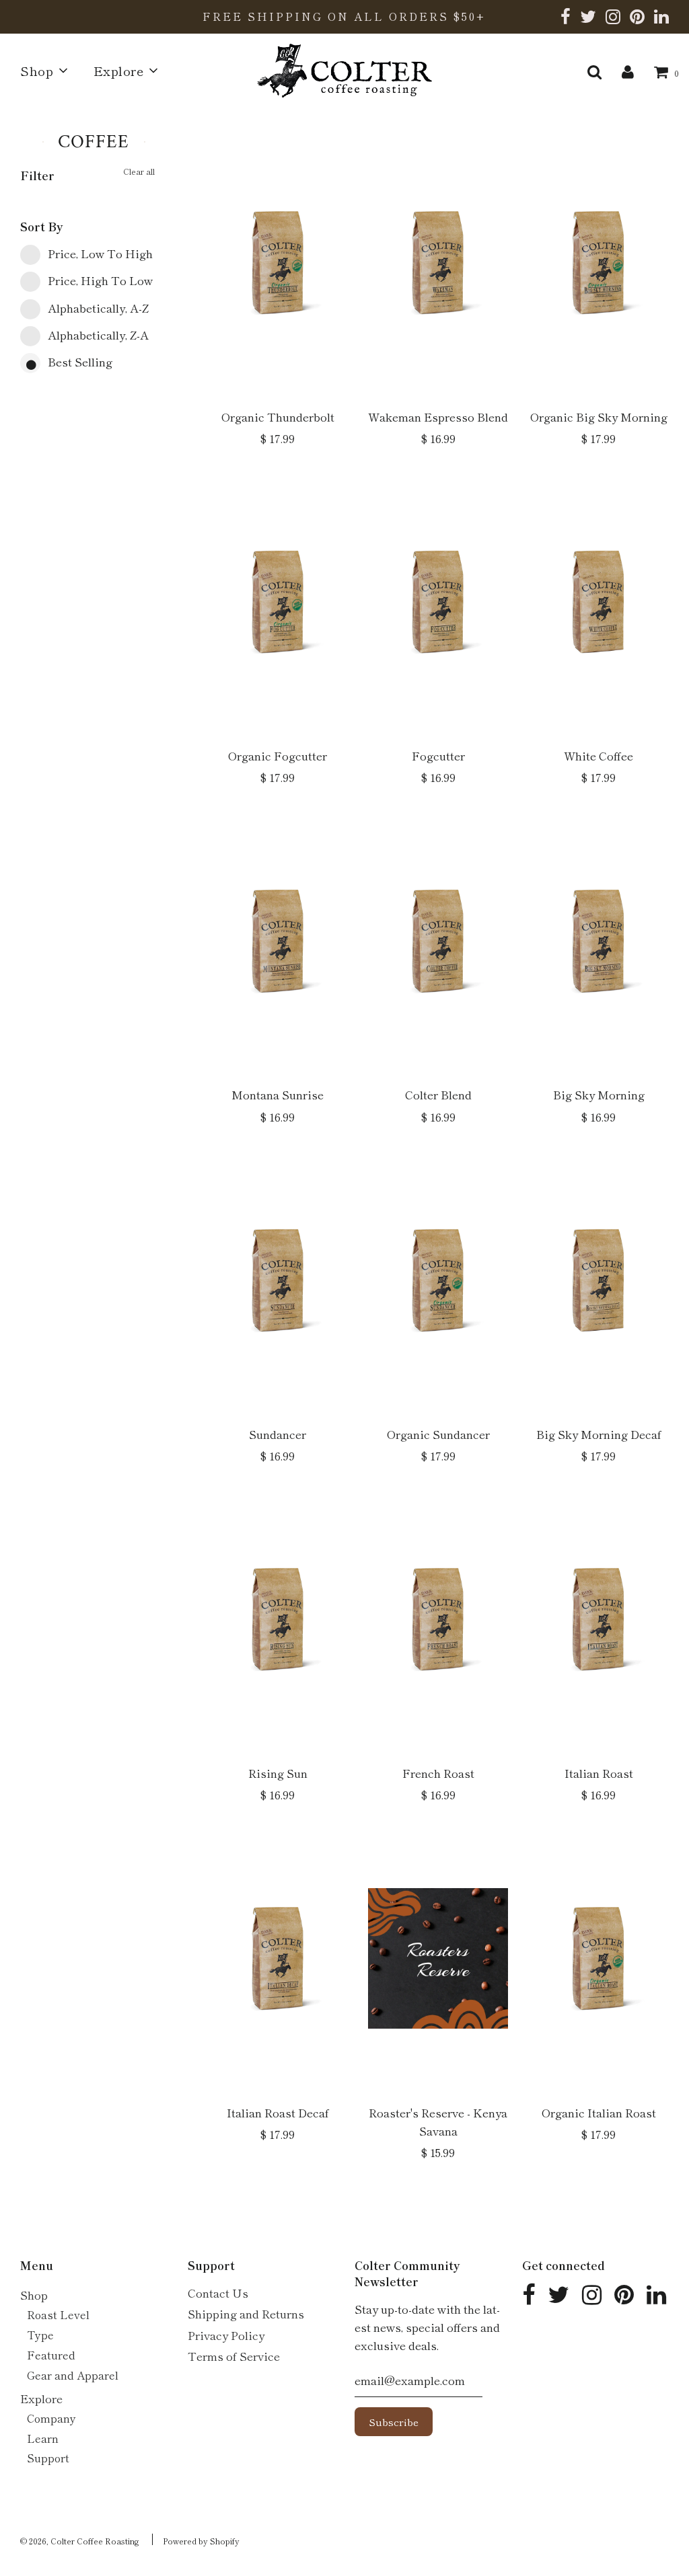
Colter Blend (438, 1094)
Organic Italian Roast (599, 2112)
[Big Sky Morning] (598, 941)
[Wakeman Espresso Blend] (438, 263)
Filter (37, 175)
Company (51, 2418)
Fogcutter (438, 755)
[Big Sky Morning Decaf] (598, 1280)
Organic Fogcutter (278, 755)
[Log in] (628, 70)
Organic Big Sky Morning (599, 417)
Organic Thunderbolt (278, 417)
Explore (41, 2398)
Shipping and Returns (246, 2313)
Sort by (42, 226)
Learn (43, 2438)
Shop (34, 2295)
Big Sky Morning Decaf (599, 1434)
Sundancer (278, 1434)
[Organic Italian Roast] (598, 1959)
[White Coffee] (598, 602)
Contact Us (218, 2293)
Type (40, 2335)
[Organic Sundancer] (438, 1280)
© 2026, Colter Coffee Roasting (80, 2541)
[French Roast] (438, 1619)
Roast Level (58, 2314)
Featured (51, 2355)
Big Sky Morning (599, 1094)
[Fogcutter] (438, 602)
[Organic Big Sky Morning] (598, 263)
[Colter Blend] (438, 941)
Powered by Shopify (201, 2541)
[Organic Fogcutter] (278, 602)
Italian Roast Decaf (278, 2112)
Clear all (139, 171)
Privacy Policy (226, 2335)
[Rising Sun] (278, 1619)
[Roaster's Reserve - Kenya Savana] (438, 1959)
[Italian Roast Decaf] (278, 1959)
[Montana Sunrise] (278, 941)
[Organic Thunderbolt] (278, 263)
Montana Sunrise (278, 1094)
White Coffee (599, 755)
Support (48, 2458)
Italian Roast (599, 1773)
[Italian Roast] (598, 1619)
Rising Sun (278, 1773)
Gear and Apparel (73, 2375)
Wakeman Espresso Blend (438, 417)
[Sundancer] (278, 1280)
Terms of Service (234, 2356)
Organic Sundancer (438, 1434)
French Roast (438, 1773)
